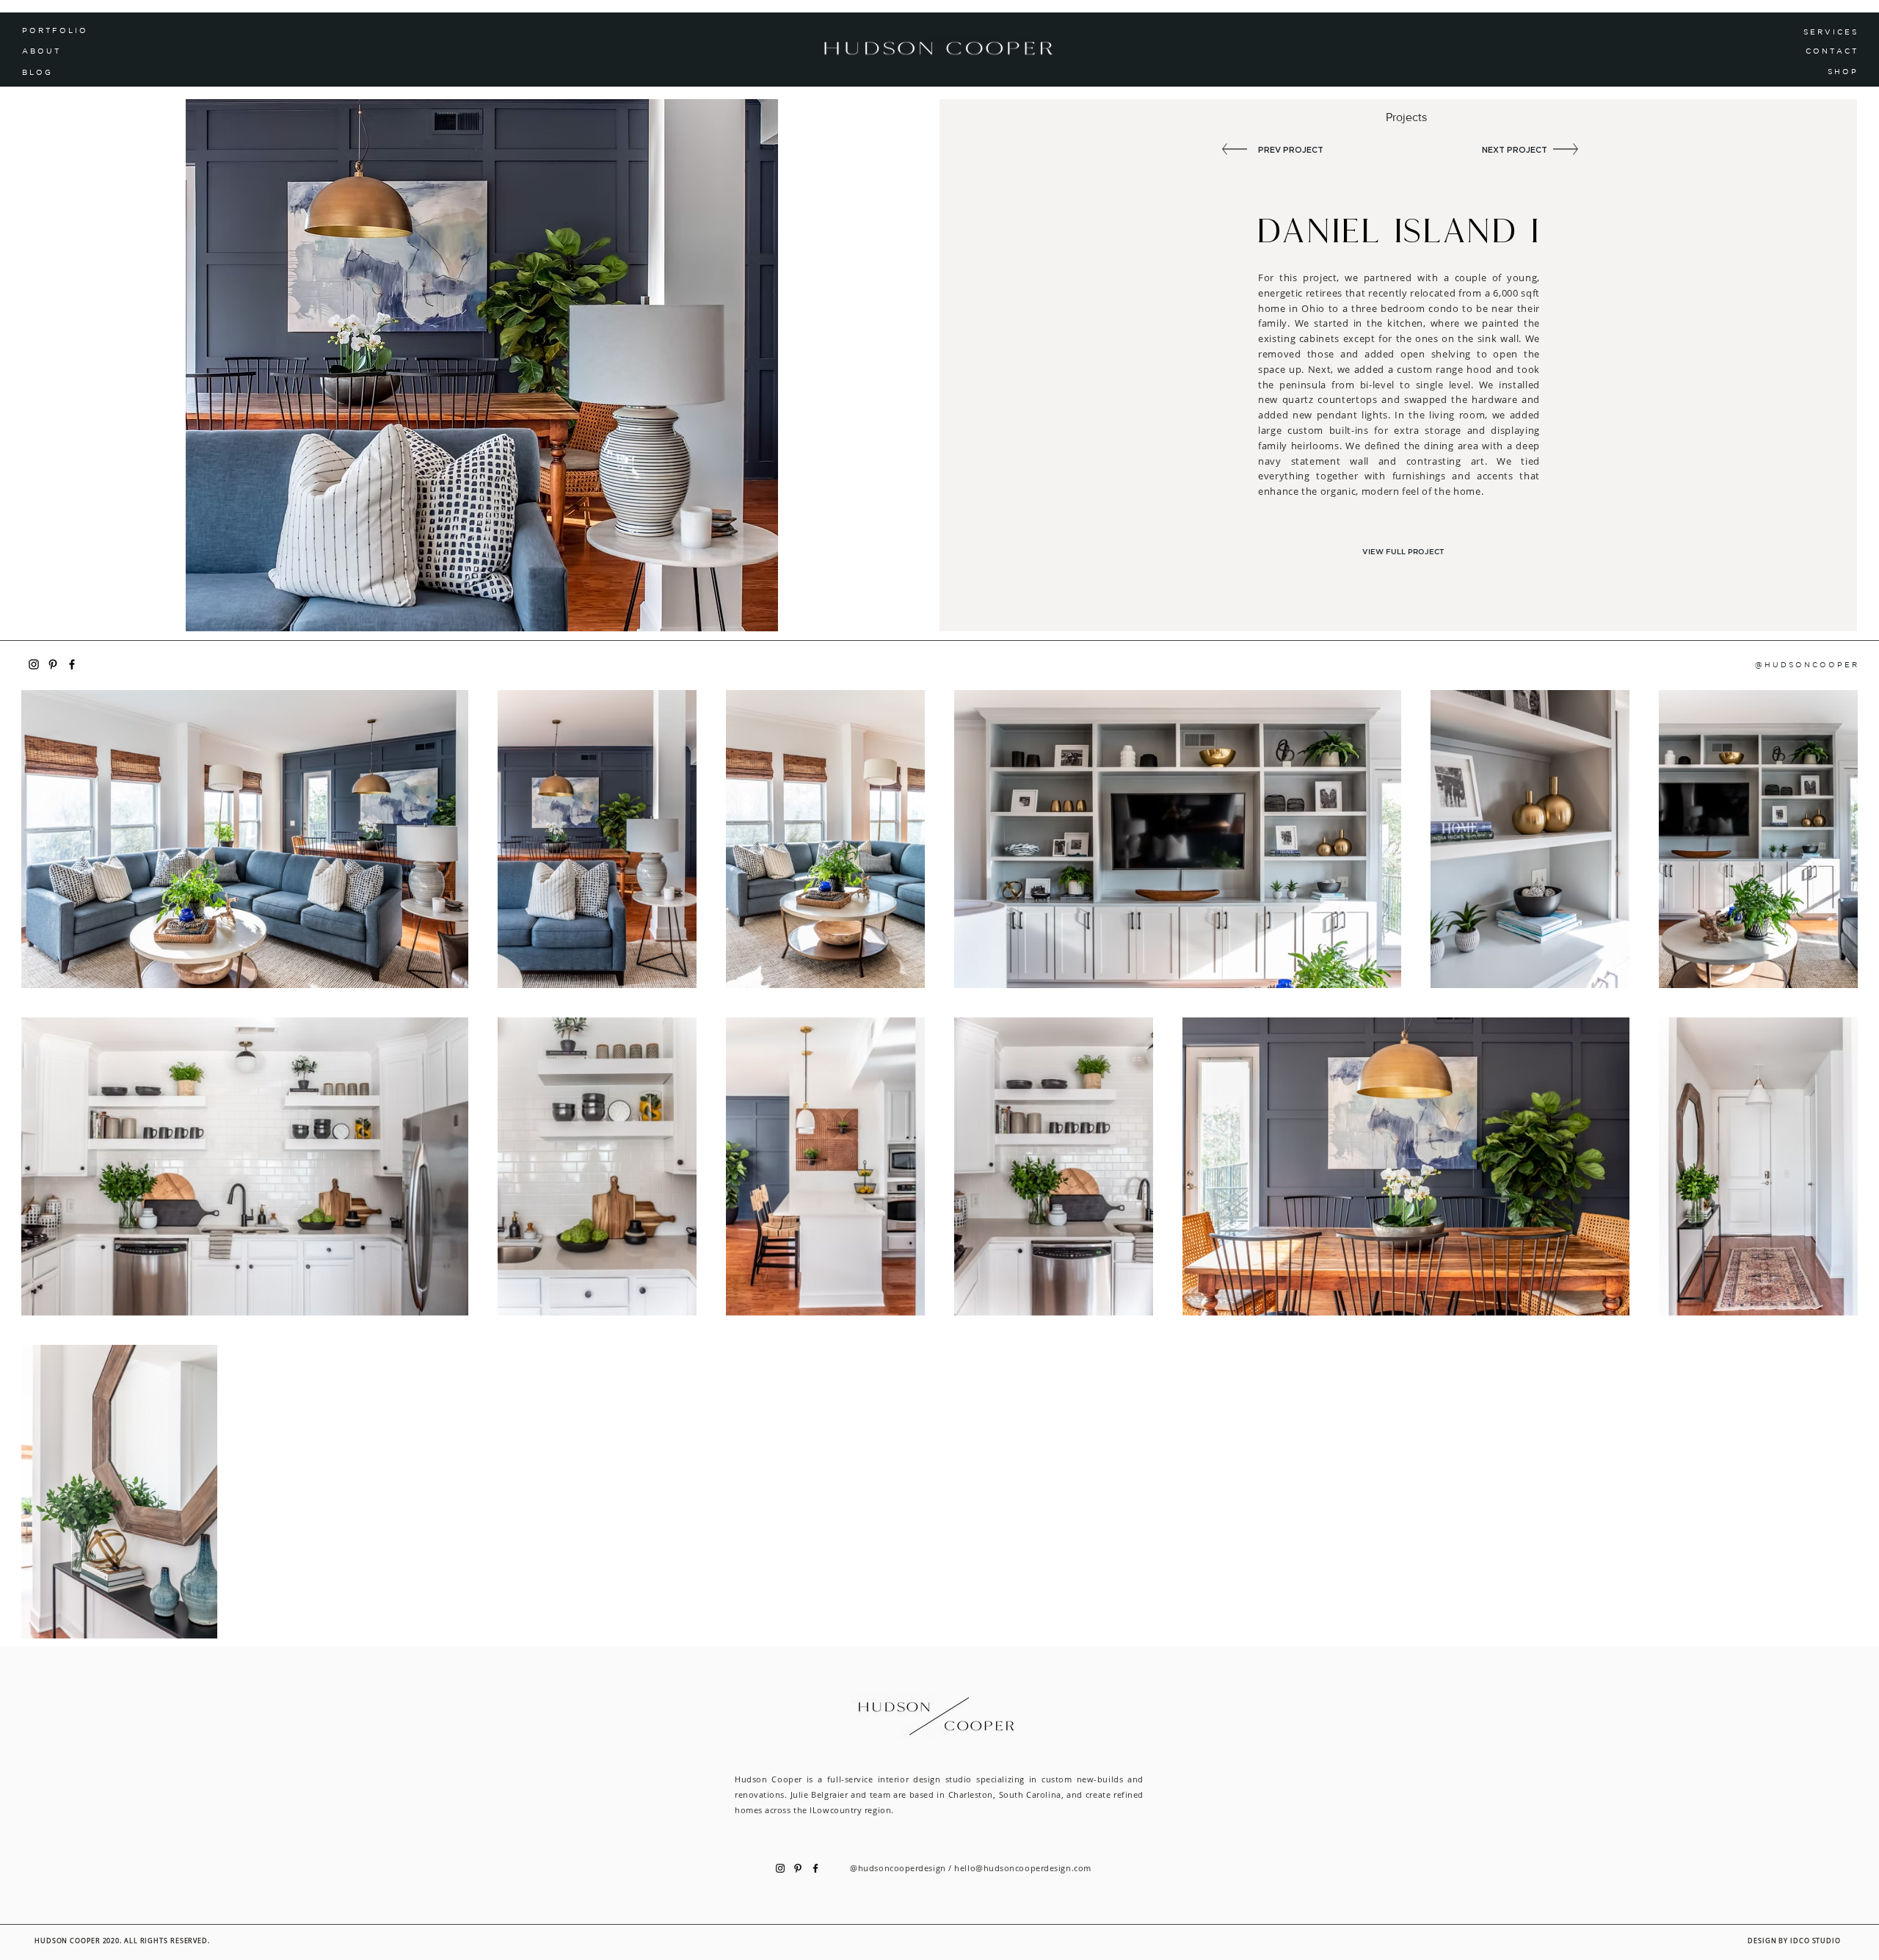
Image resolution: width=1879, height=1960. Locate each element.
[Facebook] (72, 664)
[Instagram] (34, 664)
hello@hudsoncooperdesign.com (1022, 1868)
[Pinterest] (53, 664)
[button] (74, 72)
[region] (1818, 72)
